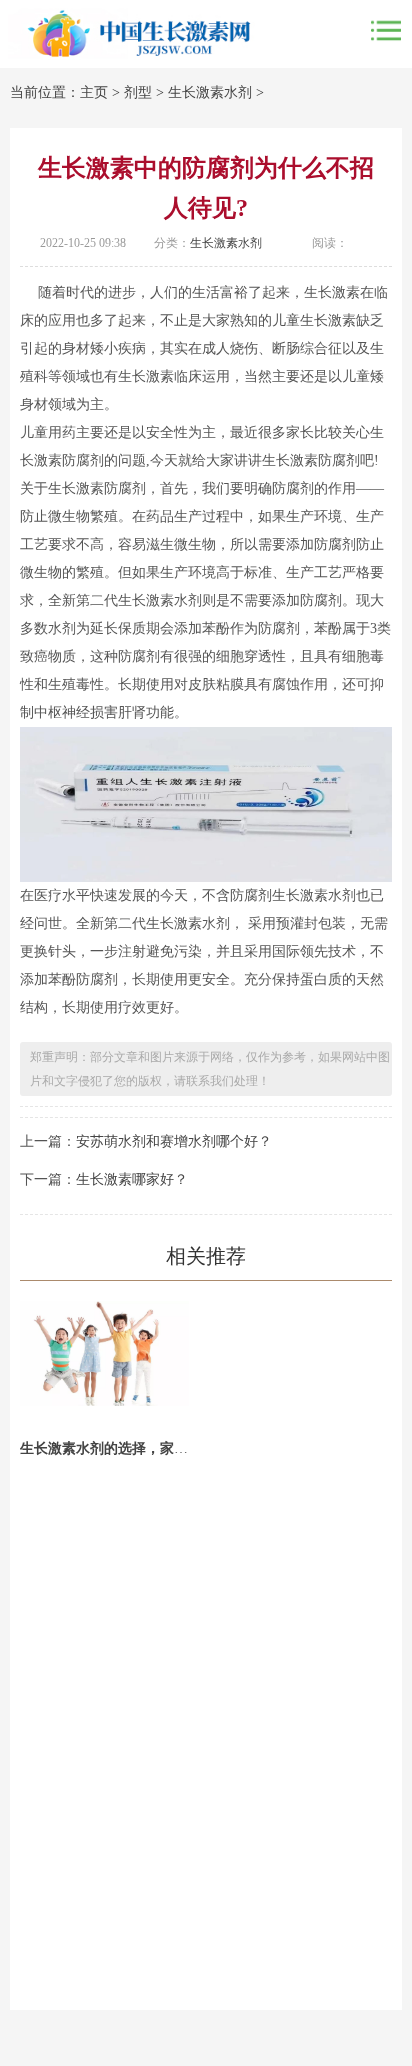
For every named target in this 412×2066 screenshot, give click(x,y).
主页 (94, 92)
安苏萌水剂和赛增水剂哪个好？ (174, 1141)
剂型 (138, 92)
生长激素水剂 (210, 92)
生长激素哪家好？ (132, 1179)
